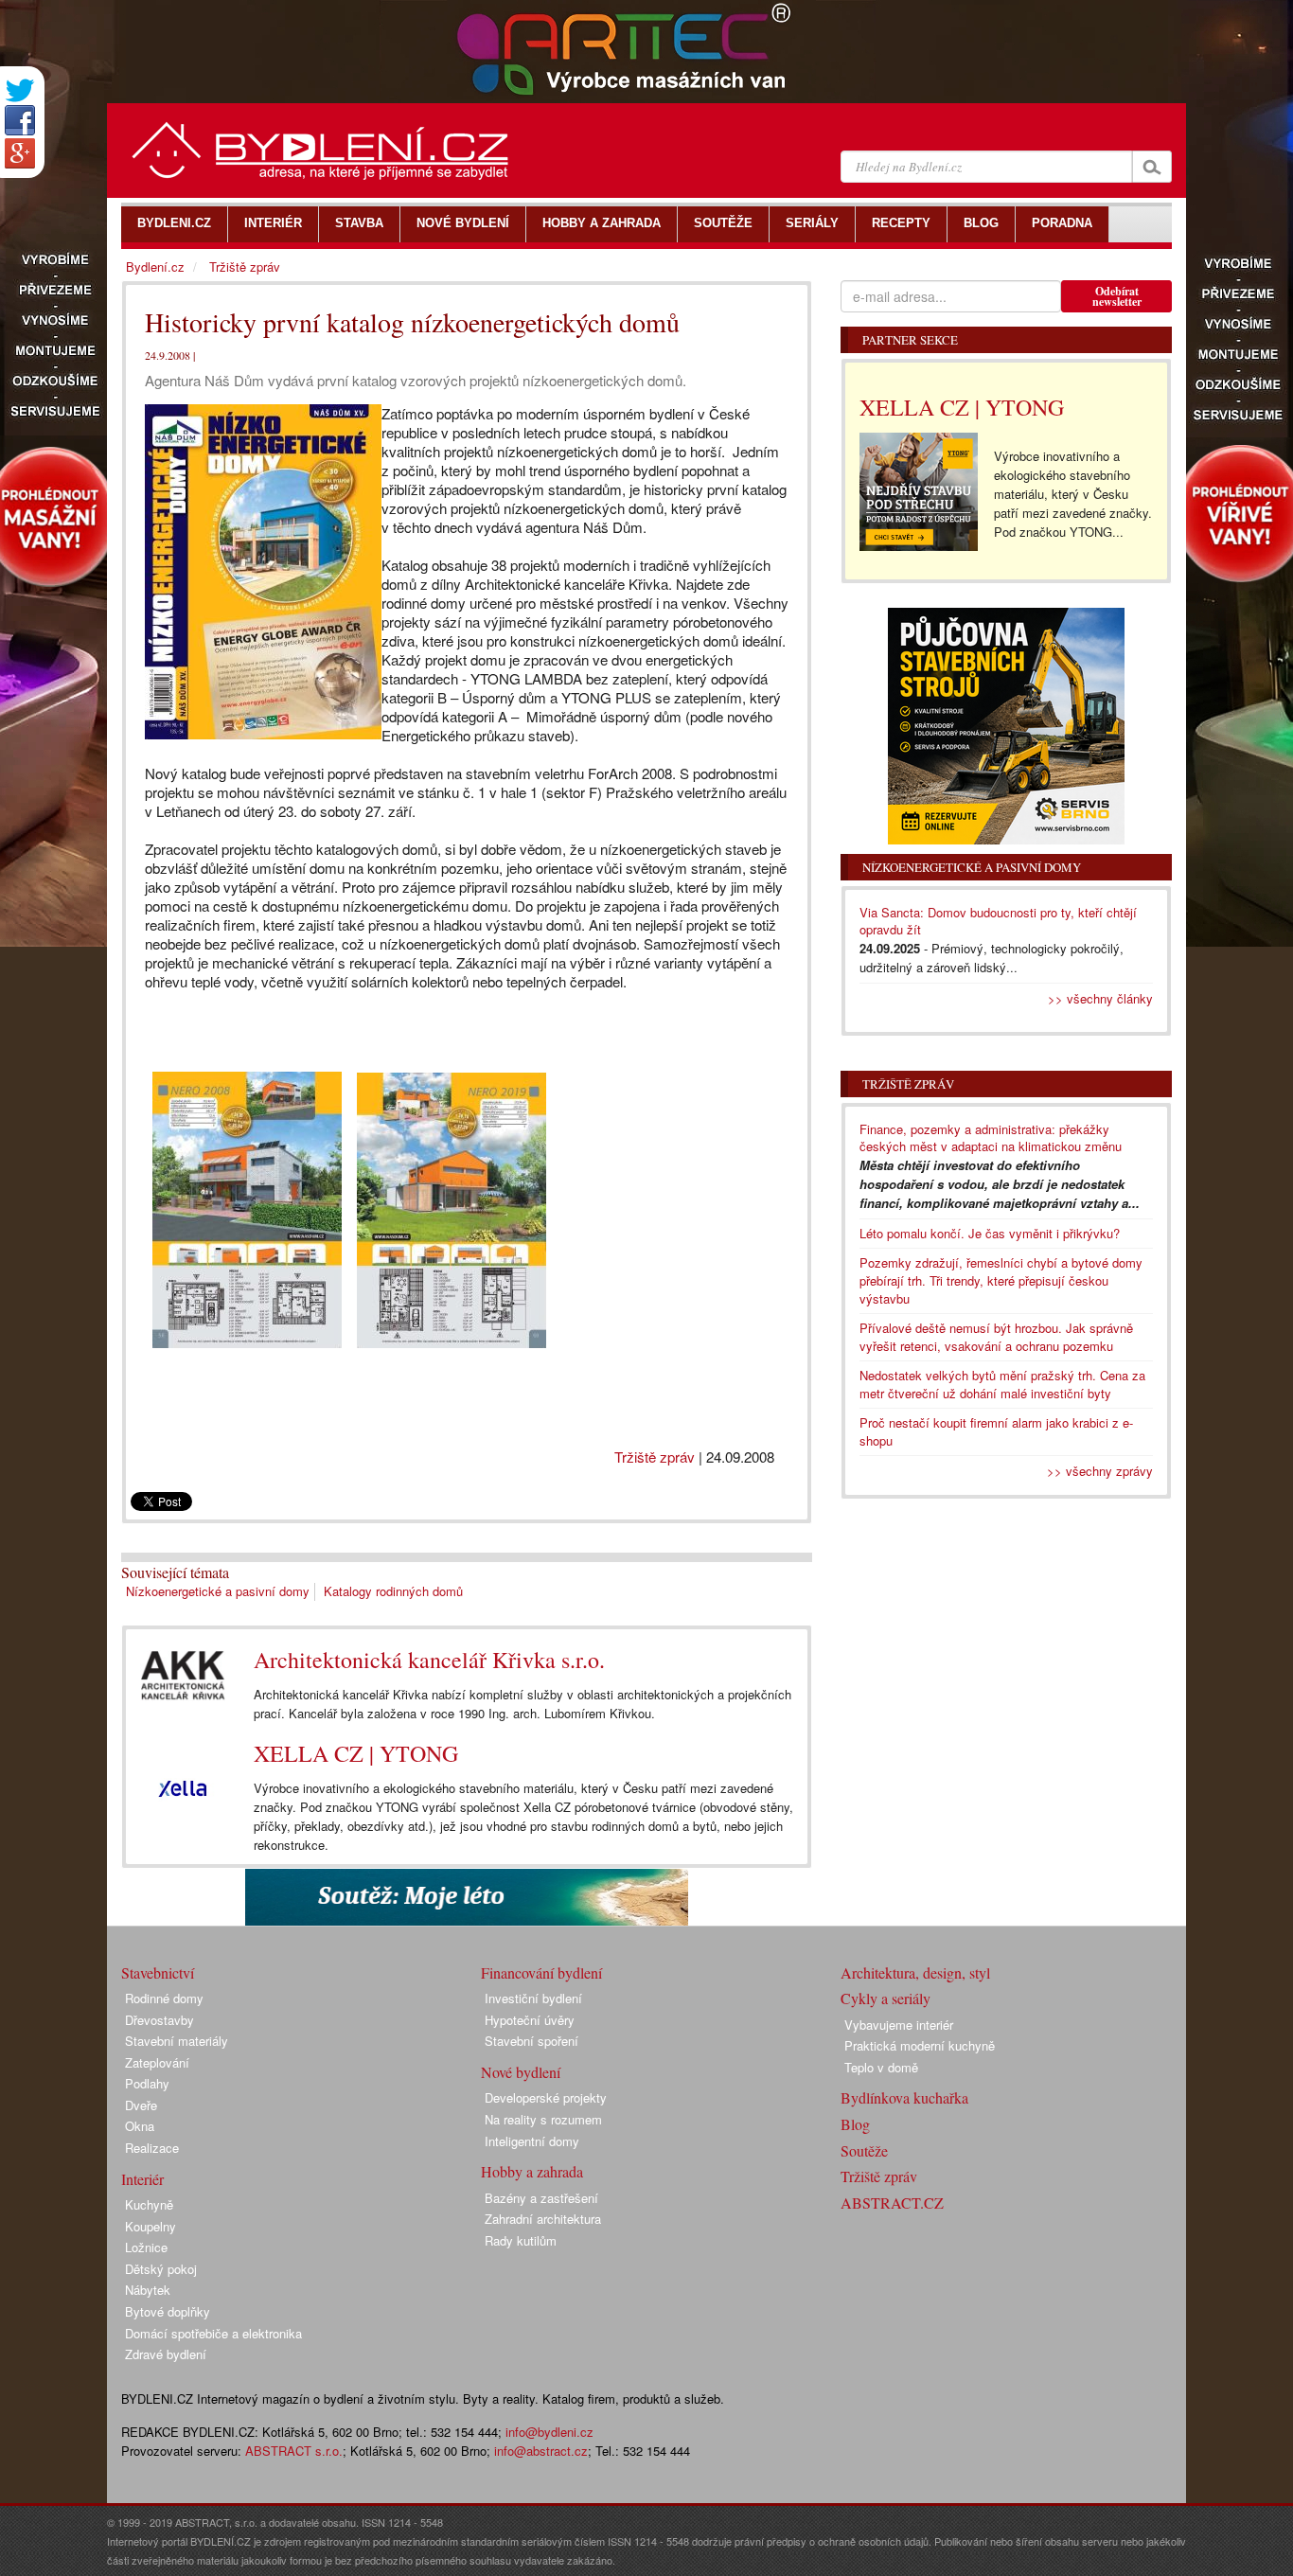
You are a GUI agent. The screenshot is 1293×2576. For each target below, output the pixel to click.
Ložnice (146, 2247)
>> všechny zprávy (1100, 1471)
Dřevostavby (159, 2020)
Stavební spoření (531, 2041)
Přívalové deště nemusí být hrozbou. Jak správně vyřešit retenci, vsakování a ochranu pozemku (996, 1337)
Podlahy (147, 2083)
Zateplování (157, 2062)
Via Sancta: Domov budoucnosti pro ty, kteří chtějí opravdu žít (998, 921)
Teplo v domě (881, 2067)
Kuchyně (149, 2204)
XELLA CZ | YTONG (356, 1753)
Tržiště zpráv (655, 1457)
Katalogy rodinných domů (393, 1591)
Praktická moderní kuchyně (920, 2045)
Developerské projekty (546, 2097)
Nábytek (148, 2290)
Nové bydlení (521, 2072)
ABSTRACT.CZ (892, 2203)
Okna (140, 2126)
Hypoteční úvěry (530, 2020)
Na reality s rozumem (543, 2119)
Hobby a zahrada (532, 2171)
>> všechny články (1100, 998)
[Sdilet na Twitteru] (20, 90)
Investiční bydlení (533, 1998)
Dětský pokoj (161, 2269)
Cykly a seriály (886, 1998)
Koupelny (151, 2226)
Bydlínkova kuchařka (904, 2097)
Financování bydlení (541, 1972)
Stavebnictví (158, 1972)
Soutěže (864, 2150)
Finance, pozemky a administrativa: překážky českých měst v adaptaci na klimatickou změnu (991, 1138)
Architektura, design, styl (915, 1972)
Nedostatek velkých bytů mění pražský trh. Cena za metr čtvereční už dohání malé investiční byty (1002, 1384)
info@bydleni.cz (549, 2432)
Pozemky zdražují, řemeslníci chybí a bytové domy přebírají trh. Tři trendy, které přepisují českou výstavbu (1001, 1280)
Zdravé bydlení (166, 2354)
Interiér (142, 2179)
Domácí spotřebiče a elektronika (213, 2333)
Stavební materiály (177, 2041)
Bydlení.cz (155, 266)
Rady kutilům (521, 2240)
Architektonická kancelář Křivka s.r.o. (429, 1660)
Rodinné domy (164, 1998)
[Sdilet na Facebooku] (20, 120)
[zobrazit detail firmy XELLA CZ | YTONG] (183, 1788)
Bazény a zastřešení (541, 2198)
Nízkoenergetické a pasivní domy (218, 1591)
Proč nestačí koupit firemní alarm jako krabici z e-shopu (996, 1431)
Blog (855, 2124)
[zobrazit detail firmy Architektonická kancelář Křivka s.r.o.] (183, 1675)
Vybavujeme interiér (899, 2025)
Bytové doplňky (168, 2311)
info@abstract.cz (541, 2451)
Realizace (152, 2148)
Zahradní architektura (543, 2219)
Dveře (141, 2105)
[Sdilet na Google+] (20, 153)
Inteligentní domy (532, 2141)
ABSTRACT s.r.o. (294, 2451)
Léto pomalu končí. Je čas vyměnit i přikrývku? (990, 1233)
